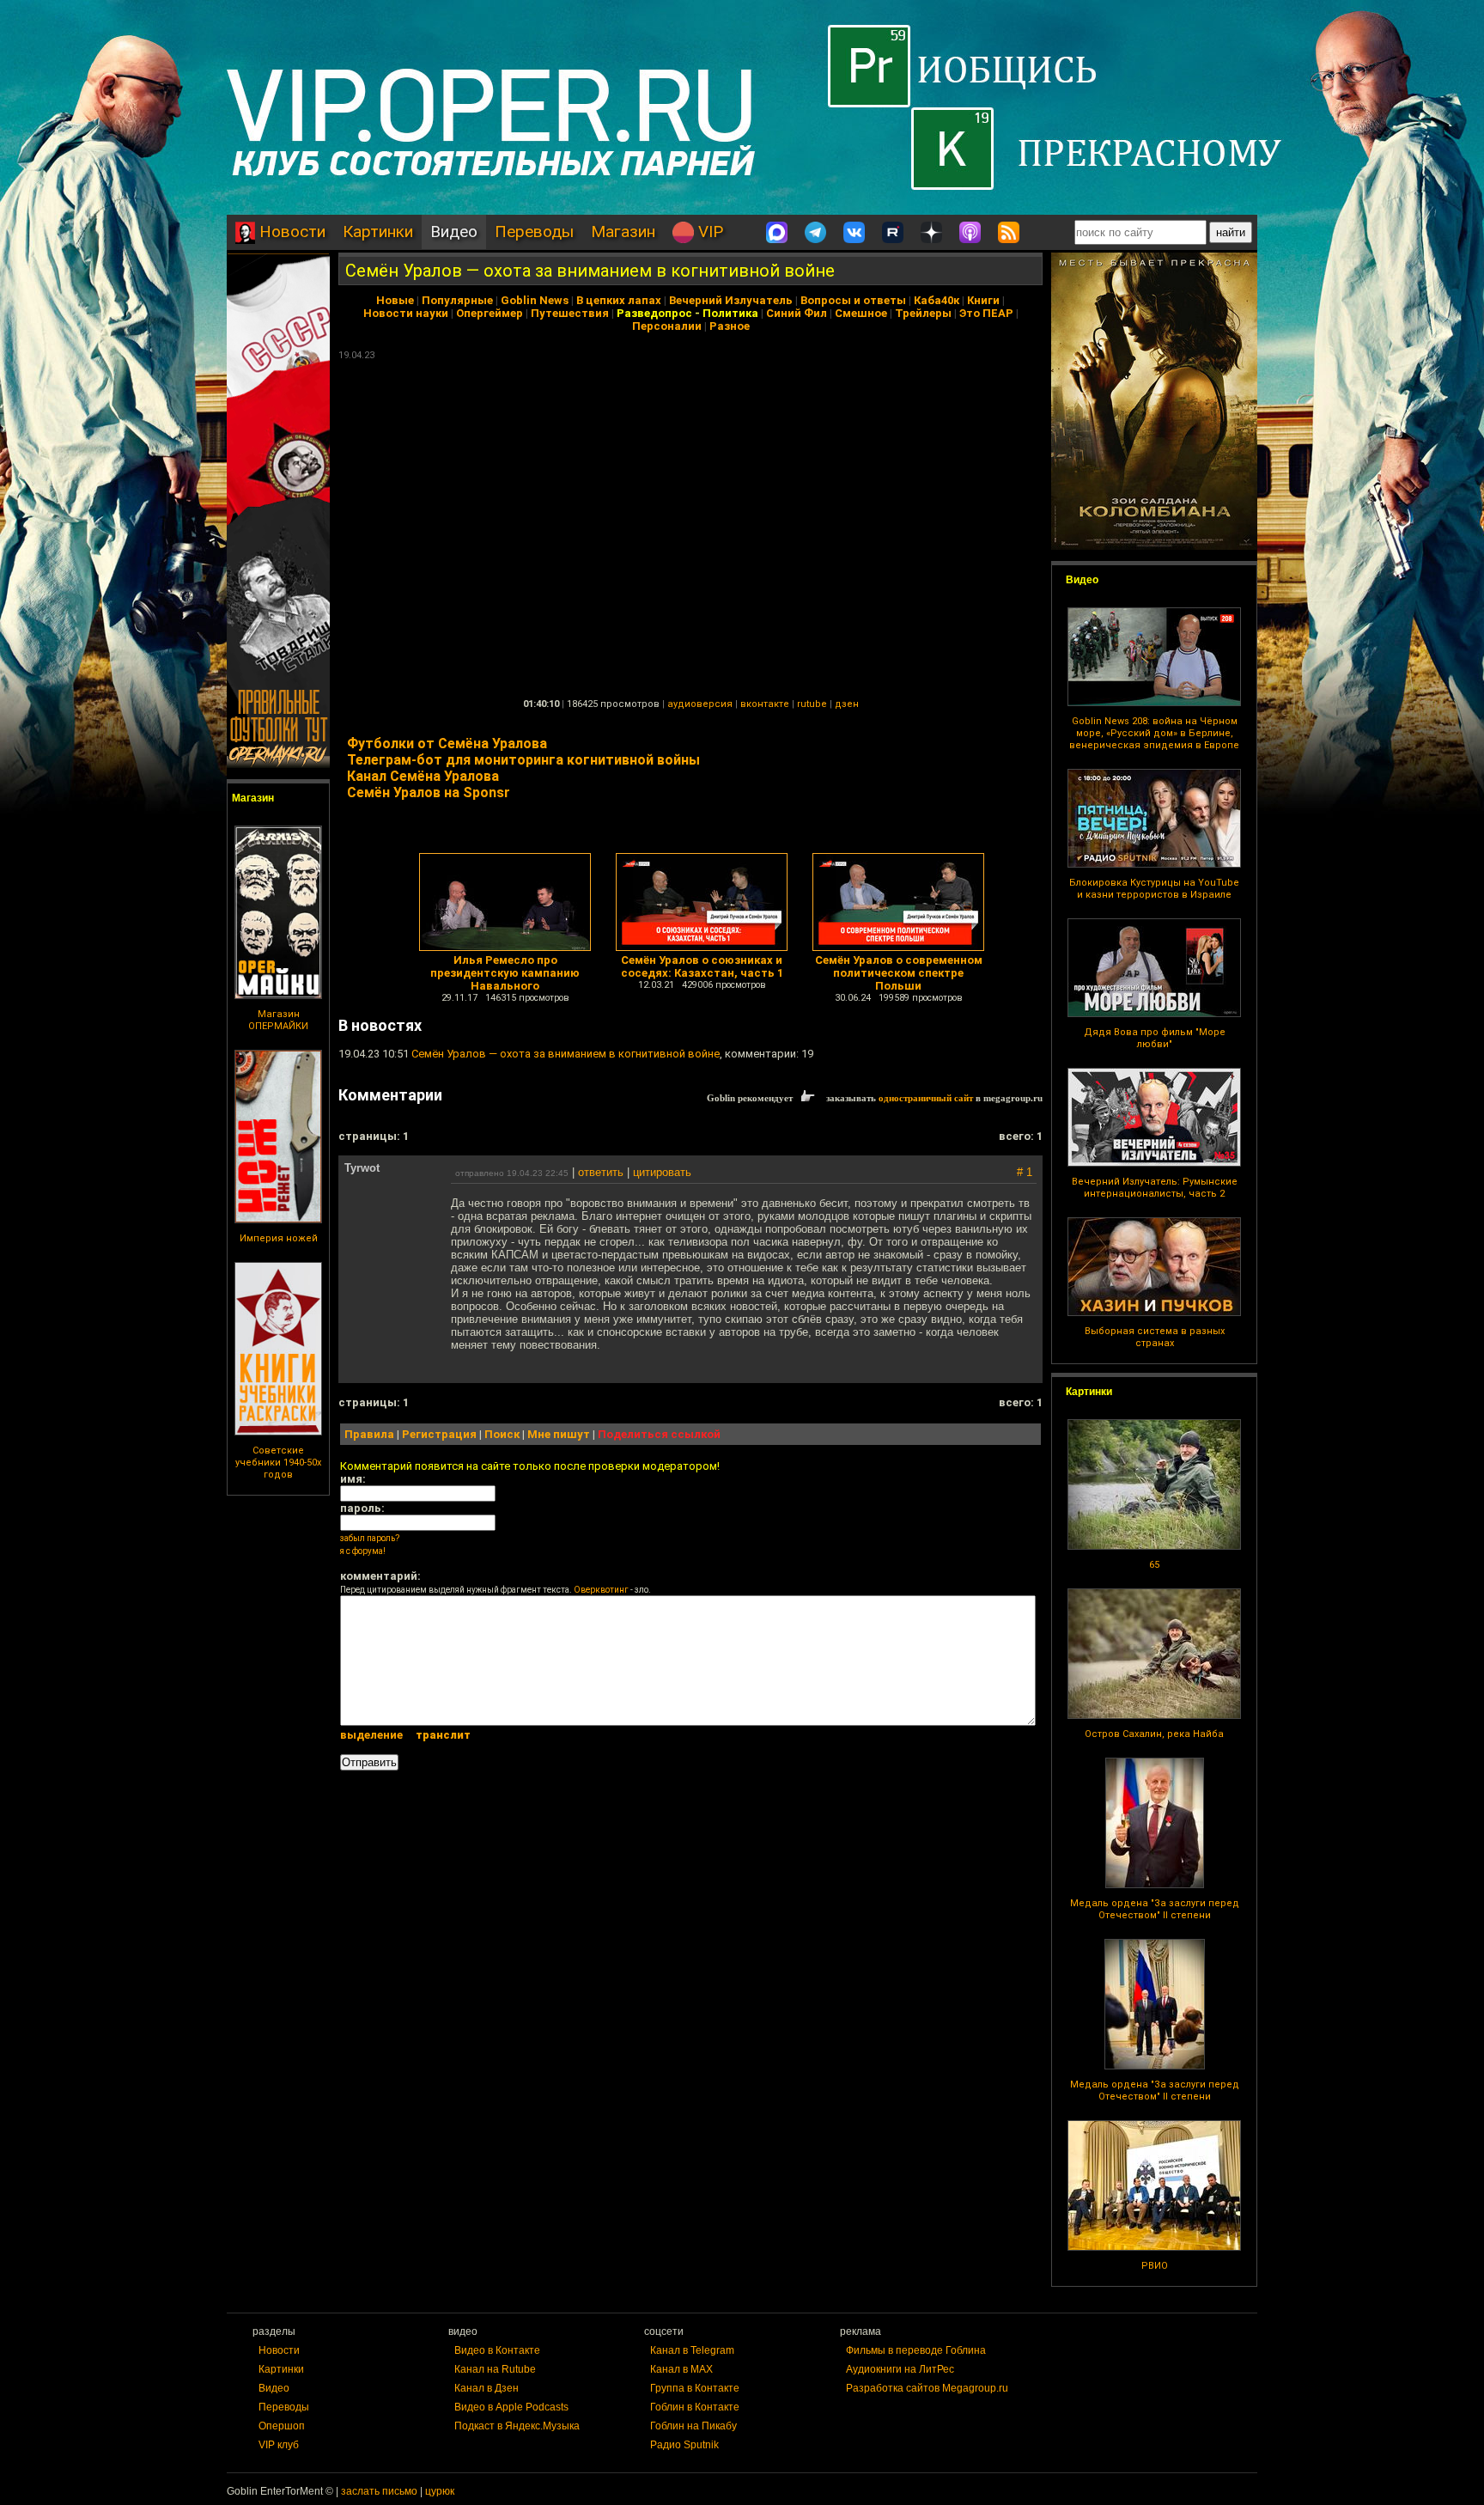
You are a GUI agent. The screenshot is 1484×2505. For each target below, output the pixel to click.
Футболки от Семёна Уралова (447, 744)
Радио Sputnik (684, 2445)
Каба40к (937, 300)
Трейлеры (923, 313)
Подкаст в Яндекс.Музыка (517, 2426)
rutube (812, 704)
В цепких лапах (619, 300)
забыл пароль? (370, 1538)
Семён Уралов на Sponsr (429, 792)
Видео (454, 232)
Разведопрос (654, 313)
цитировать (662, 1172)
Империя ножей (279, 1238)
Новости (290, 232)
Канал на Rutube (495, 2369)
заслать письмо (379, 2491)
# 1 (1025, 1172)
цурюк (440, 2491)
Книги (983, 300)
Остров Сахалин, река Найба (1154, 1734)
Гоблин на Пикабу (693, 2426)
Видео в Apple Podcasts (511, 2407)
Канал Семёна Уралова (423, 776)
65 (1154, 1565)
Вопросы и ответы (853, 300)
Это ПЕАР (986, 313)
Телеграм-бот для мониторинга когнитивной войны (523, 760)
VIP (709, 232)
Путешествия (570, 313)
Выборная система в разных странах (1155, 1337)
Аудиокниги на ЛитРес (900, 2369)
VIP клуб (279, 2445)
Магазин (623, 232)
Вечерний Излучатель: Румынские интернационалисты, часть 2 (1155, 1188)
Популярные (457, 300)
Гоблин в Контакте (695, 2407)
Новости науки (406, 313)
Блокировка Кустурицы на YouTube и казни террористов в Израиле (1154, 889)
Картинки (378, 232)
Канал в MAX (681, 2369)
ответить (601, 1172)
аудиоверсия (700, 704)
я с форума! (363, 1551)
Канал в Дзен (487, 2388)
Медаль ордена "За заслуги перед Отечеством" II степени (1155, 1909)
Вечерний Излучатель (731, 300)
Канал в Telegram (692, 2350)
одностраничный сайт (926, 1098)
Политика (730, 313)
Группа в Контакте (695, 2388)
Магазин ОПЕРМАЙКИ (278, 1020)
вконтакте (765, 704)
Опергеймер (490, 313)
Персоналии (667, 326)
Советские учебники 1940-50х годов (278, 1463)
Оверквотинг (601, 1590)
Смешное (861, 313)
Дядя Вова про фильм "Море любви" (1155, 1038)
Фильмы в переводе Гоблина (916, 2350)
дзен (847, 704)
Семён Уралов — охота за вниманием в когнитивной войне (590, 271)
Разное (730, 326)
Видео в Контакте (497, 2350)
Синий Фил (797, 313)
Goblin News (535, 300)
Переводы (534, 232)
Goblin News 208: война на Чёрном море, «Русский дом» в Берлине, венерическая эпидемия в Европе (1154, 733)
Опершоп (282, 2426)
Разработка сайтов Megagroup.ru (927, 2388)
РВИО (1155, 2266)
